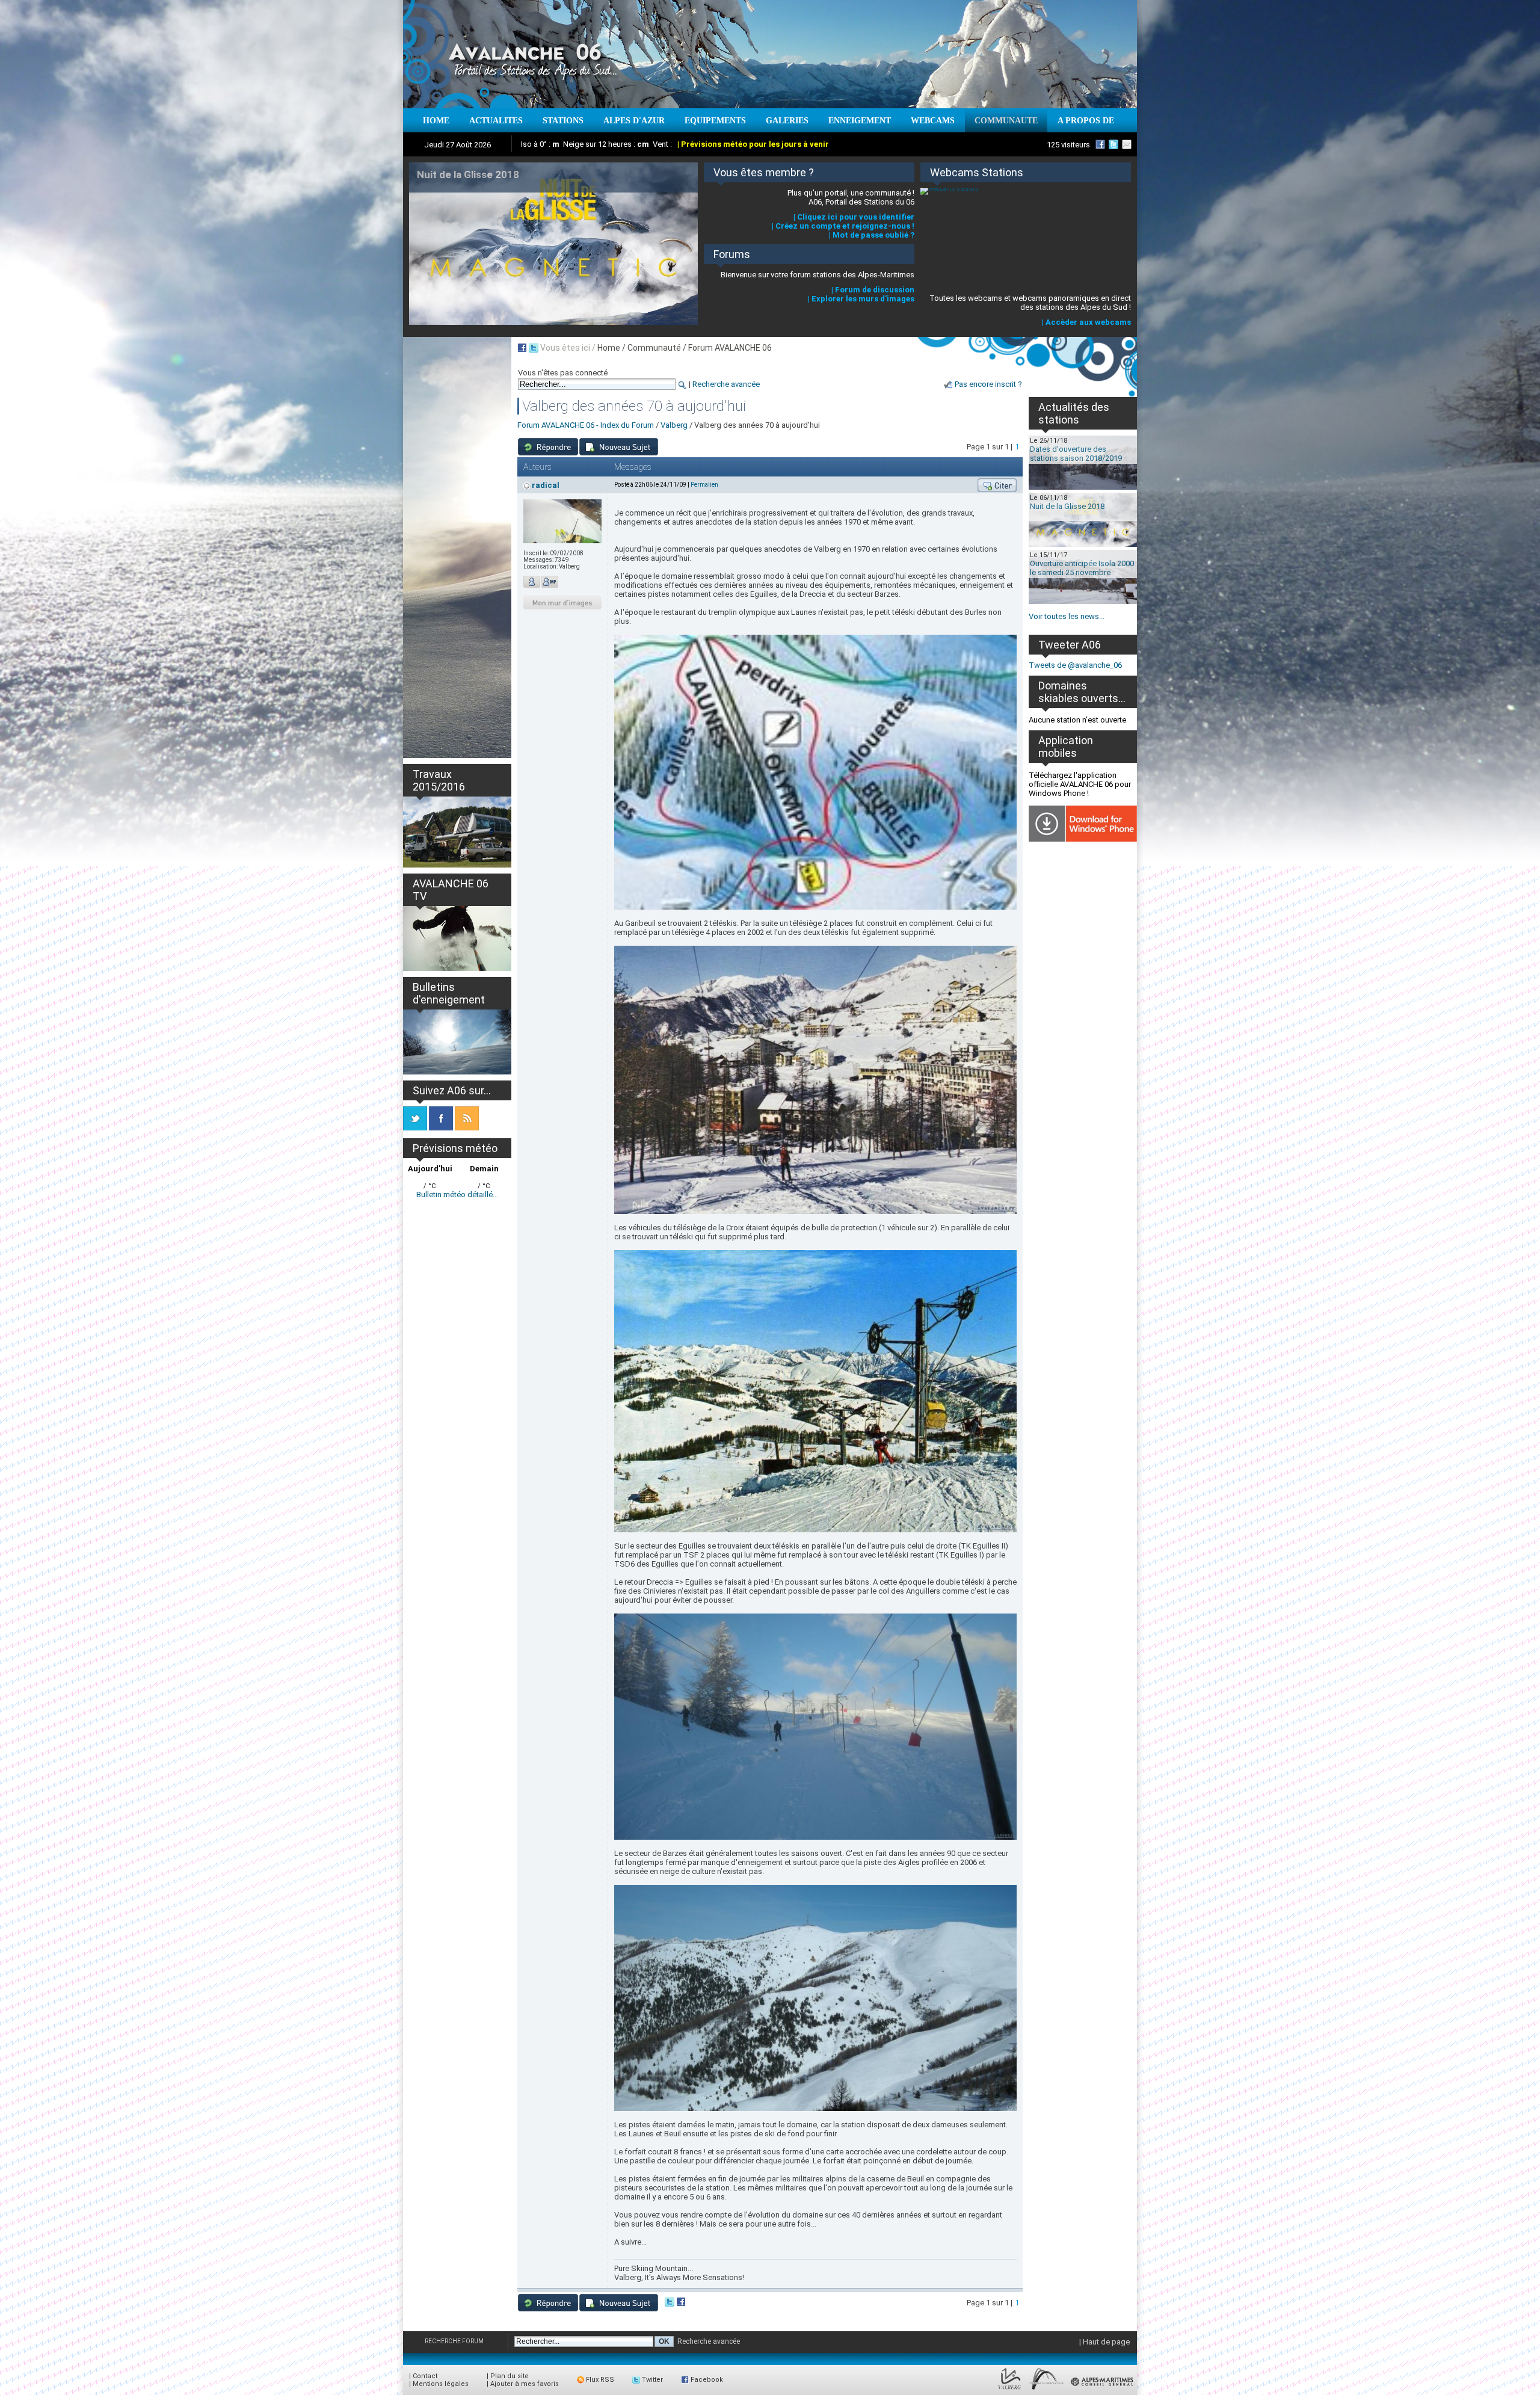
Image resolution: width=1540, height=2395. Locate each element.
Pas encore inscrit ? (988, 384)
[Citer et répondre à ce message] (997, 485)
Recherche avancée (726, 384)
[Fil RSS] (467, 1128)
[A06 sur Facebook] (1100, 144)
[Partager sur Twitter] (670, 2304)
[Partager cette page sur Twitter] (534, 348)
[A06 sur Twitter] (1113, 144)
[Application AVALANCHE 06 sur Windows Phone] (1083, 839)
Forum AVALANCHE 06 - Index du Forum (586, 425)
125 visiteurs (1068, 145)
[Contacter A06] (1129, 144)
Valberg (674, 425)
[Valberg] (1010, 2390)
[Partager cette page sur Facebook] (522, 348)
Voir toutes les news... (1067, 616)
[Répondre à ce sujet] (548, 447)
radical (546, 485)
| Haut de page (1104, 2342)
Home (609, 348)
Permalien (704, 485)
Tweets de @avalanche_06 (1075, 665)
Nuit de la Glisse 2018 (1067, 506)
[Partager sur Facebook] (681, 2304)
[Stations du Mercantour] (1046, 2390)
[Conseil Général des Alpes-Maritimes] (1103, 2390)
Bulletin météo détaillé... (457, 1194)
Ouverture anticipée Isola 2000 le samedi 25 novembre (1082, 568)
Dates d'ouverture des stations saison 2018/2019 (1076, 454)
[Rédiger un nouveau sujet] (619, 447)
